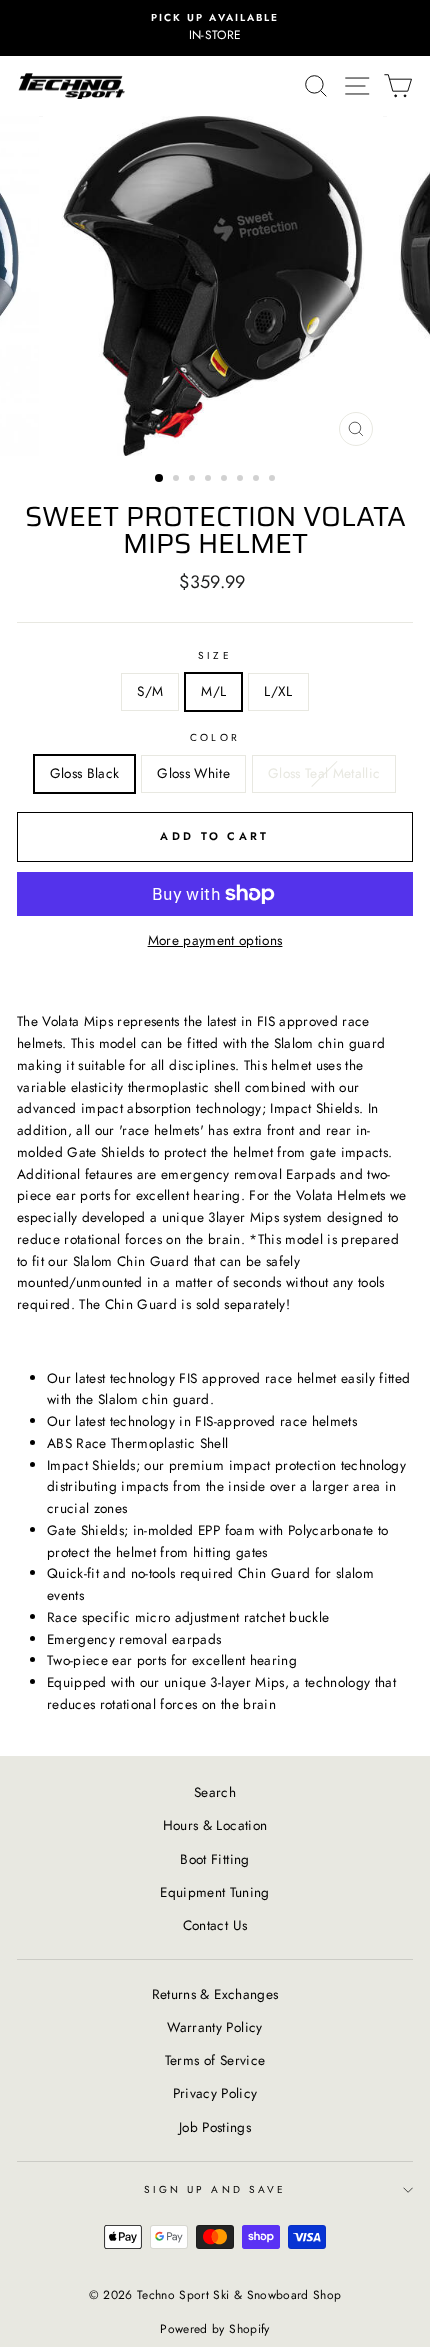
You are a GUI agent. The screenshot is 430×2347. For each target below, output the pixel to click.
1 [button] (160, 479)
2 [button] (178, 480)
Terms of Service (215, 2060)
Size (214, 655)
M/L (213, 691)
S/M (150, 691)
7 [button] (258, 480)
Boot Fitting (214, 1859)
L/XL (278, 691)
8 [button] (274, 480)
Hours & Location (215, 1825)
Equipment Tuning (214, 1892)
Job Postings (215, 2127)
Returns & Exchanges (215, 1994)
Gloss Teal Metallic (324, 773)
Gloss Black (85, 773)
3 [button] (194, 480)
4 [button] (210, 480)
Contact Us (215, 1925)
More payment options (215, 940)
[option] (215, 28)
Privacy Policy (215, 2093)
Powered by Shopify (214, 2329)
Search (215, 1792)
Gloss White (193, 773)
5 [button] (226, 480)
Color (214, 737)
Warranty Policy (214, 2027)
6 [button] (242, 480)
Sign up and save (215, 2189)
